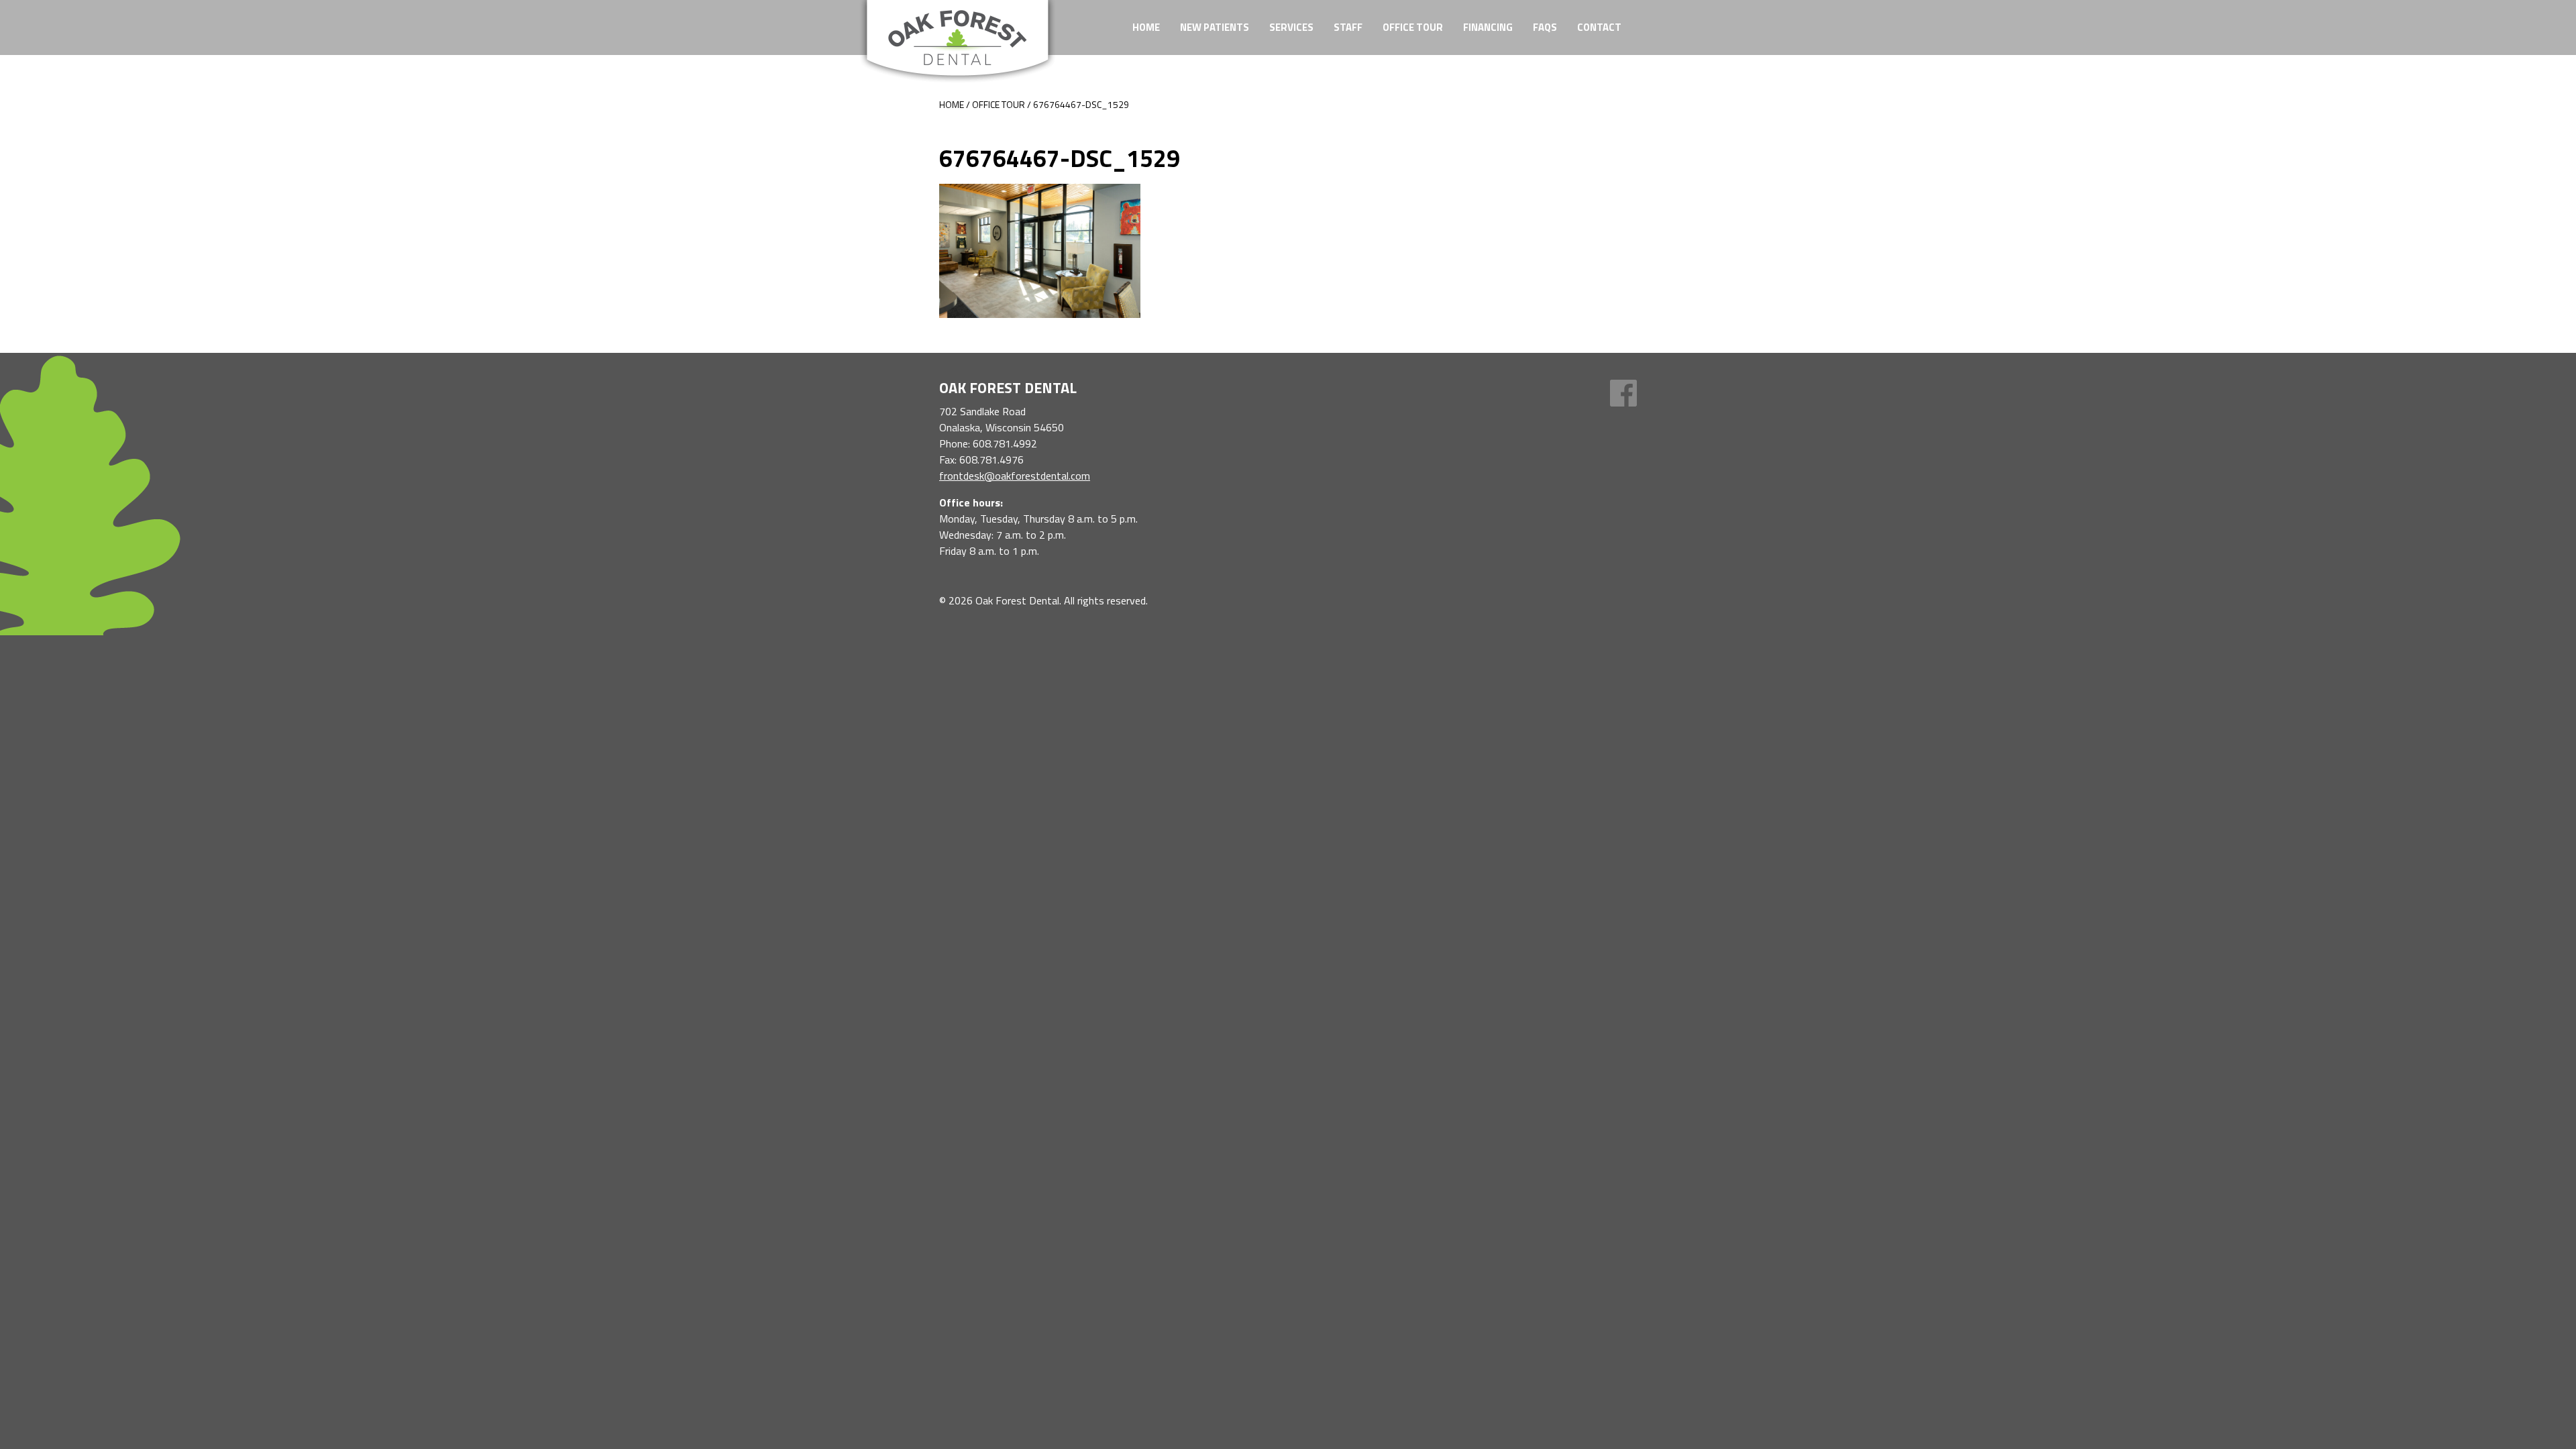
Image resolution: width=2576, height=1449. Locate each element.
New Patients (1215, 27)
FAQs (1545, 27)
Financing (1488, 27)
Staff (1348, 27)
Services (1291, 27)
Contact (1599, 27)
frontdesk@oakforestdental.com (1015, 476)
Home (1146, 27)
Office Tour (1413, 27)
